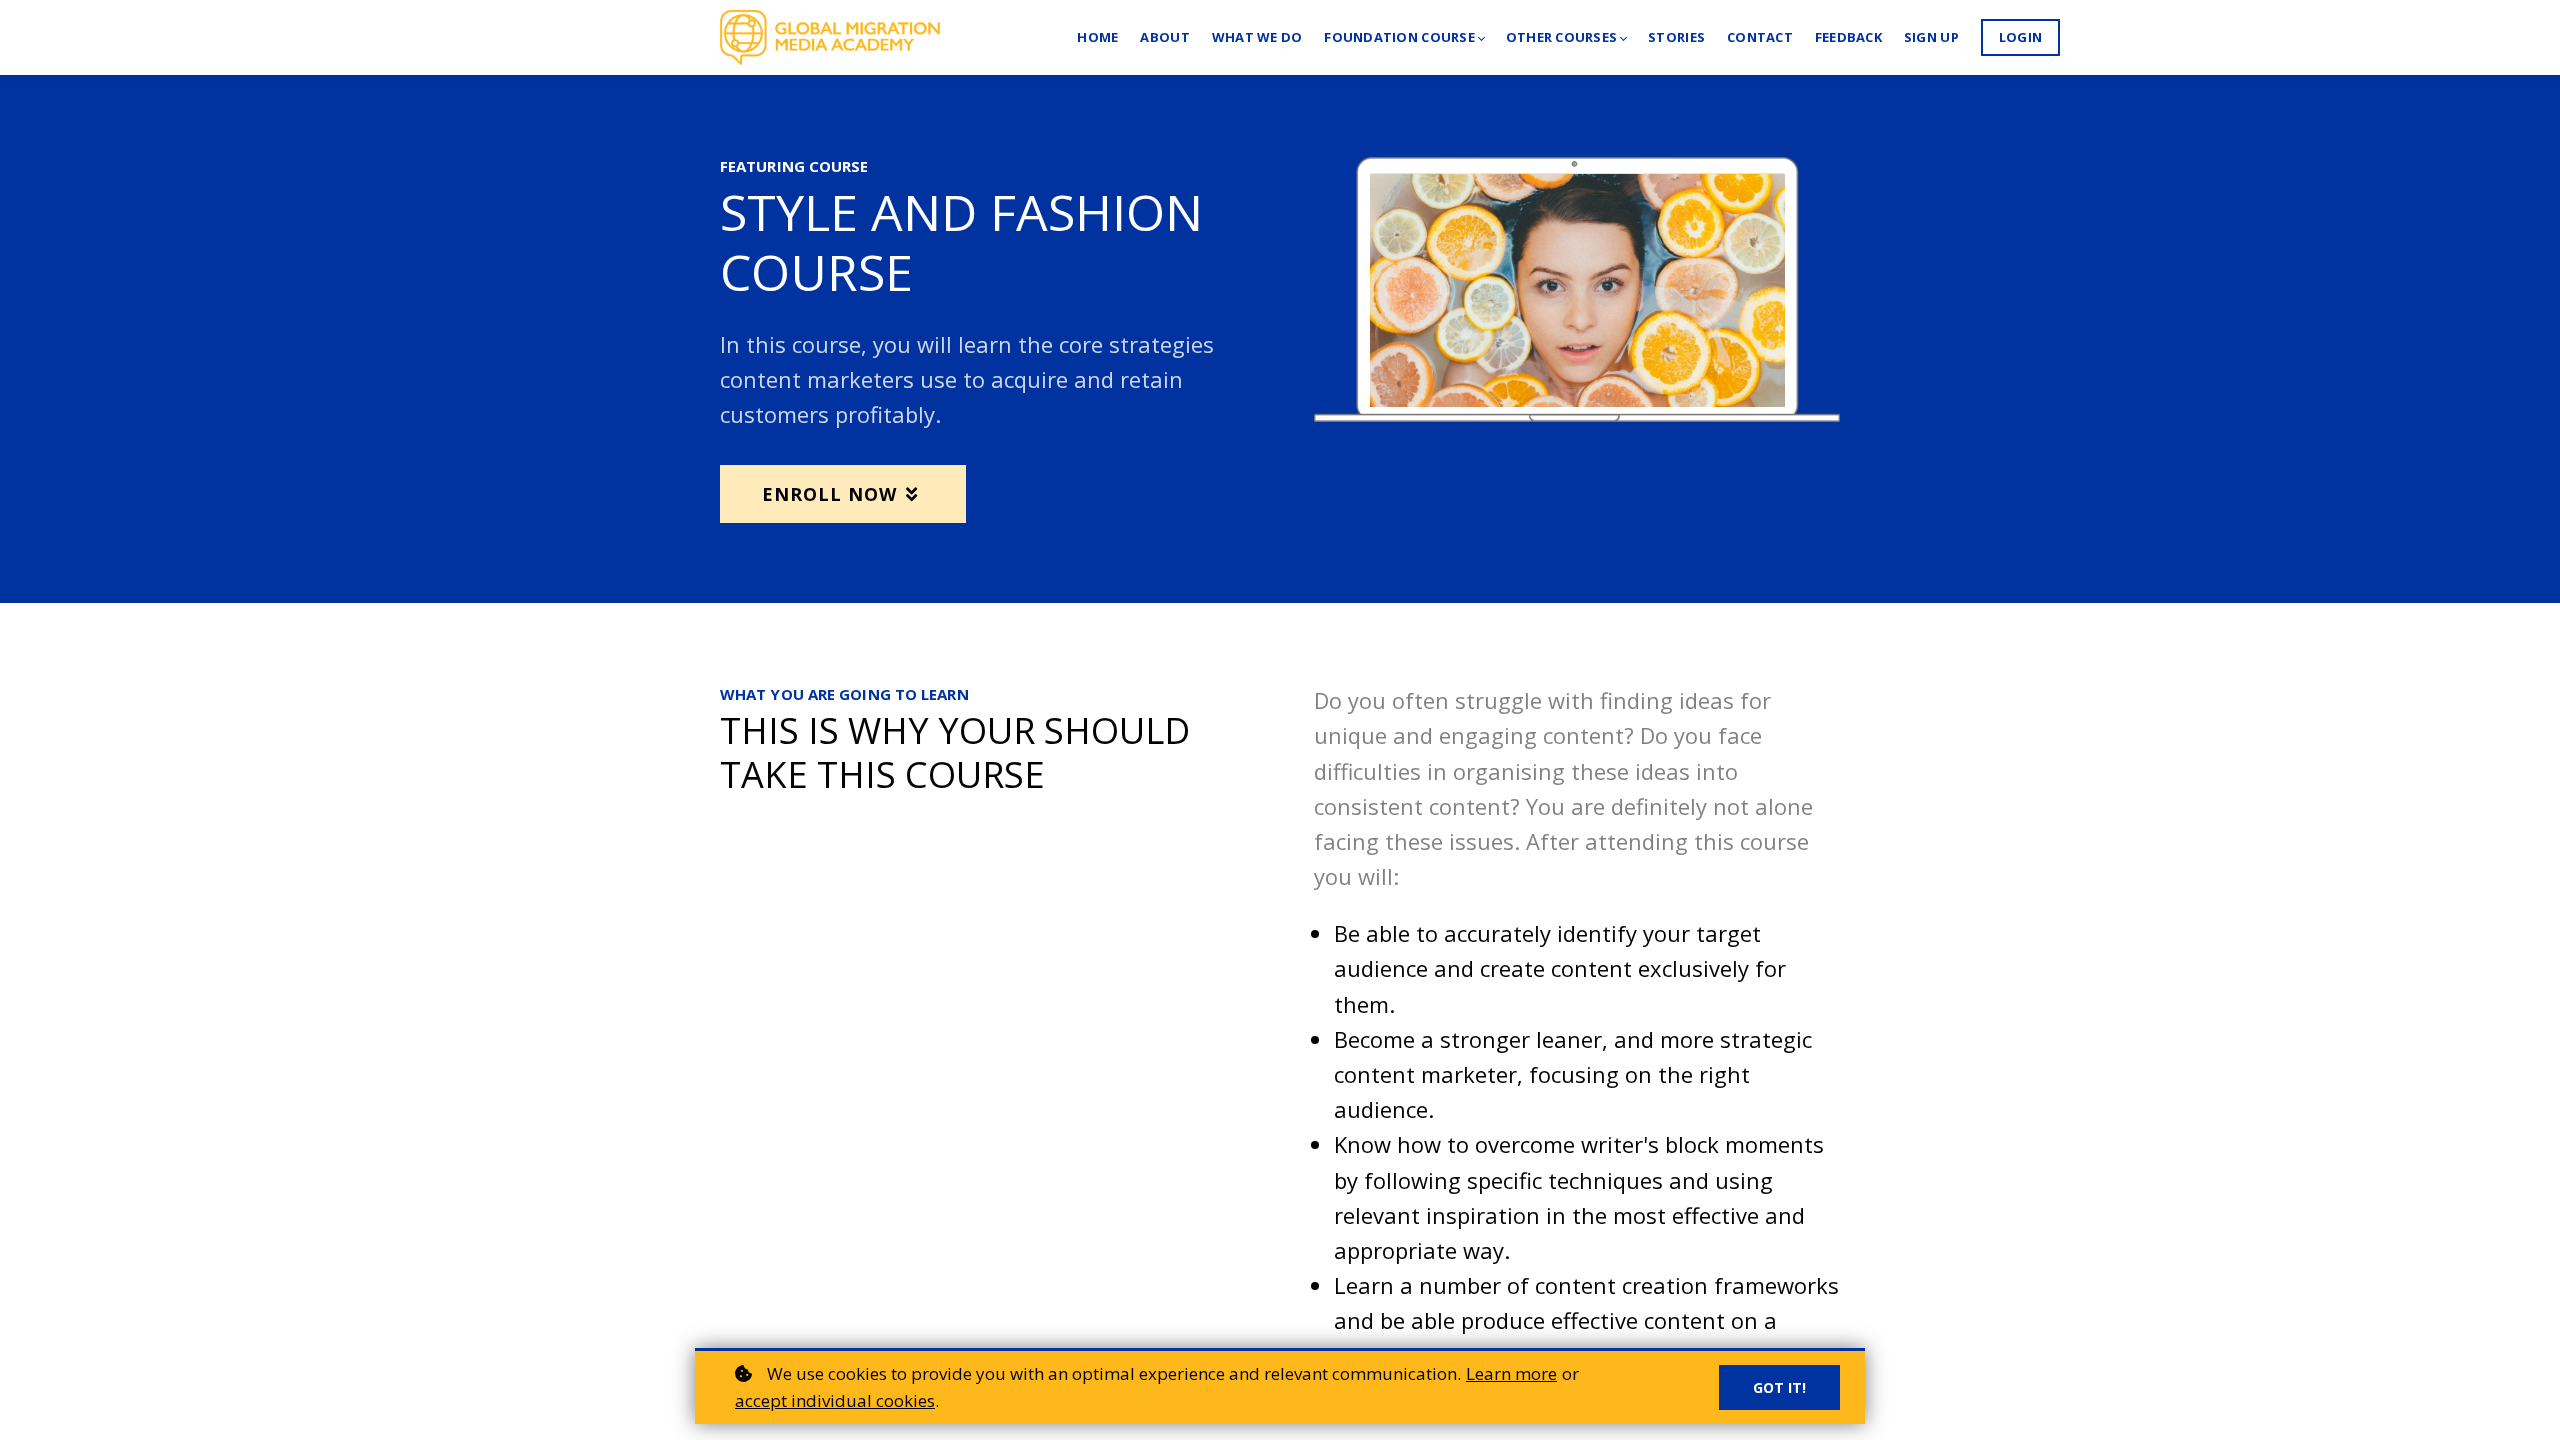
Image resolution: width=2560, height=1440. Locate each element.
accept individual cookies (835, 1400)
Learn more (1511, 1373)
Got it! (1779, 1387)
